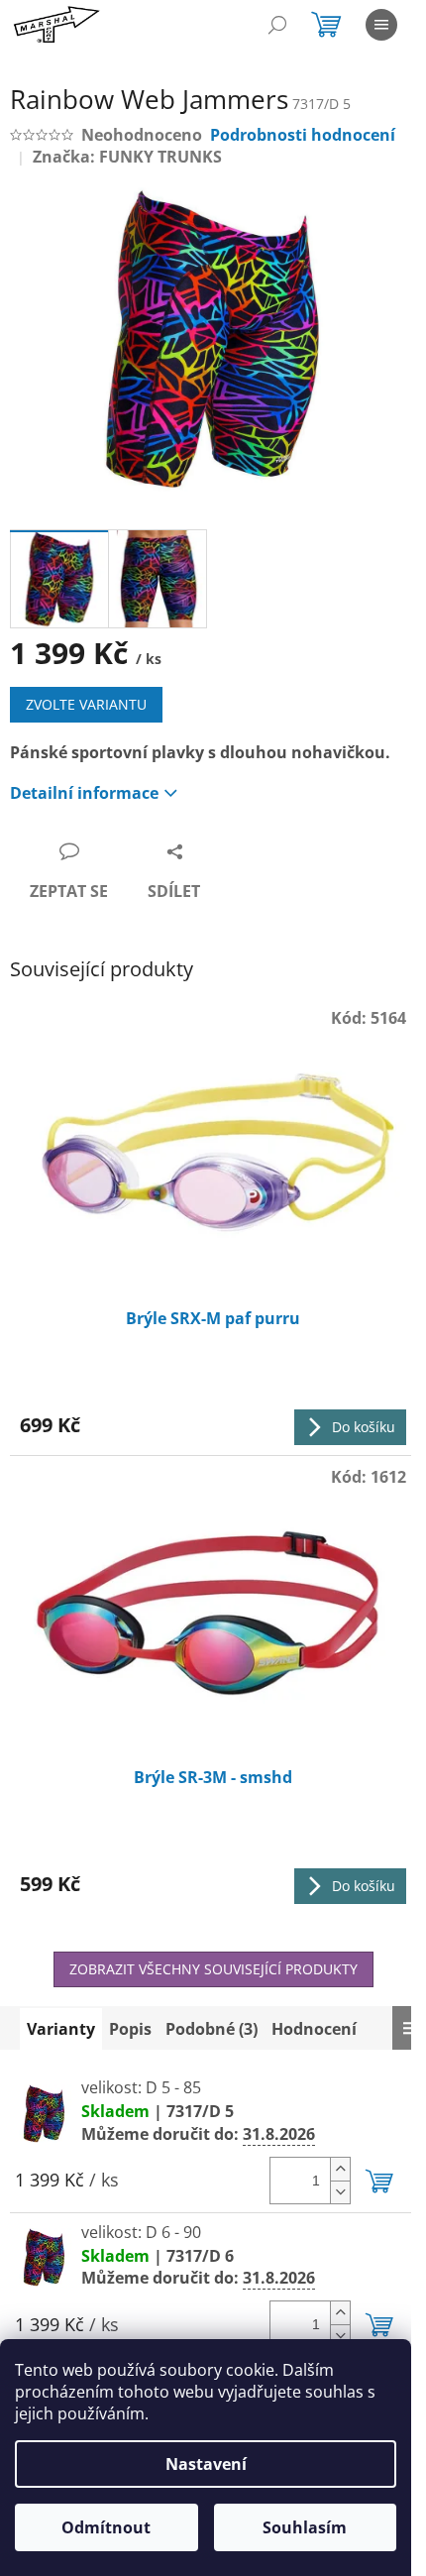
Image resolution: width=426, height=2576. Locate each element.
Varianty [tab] (61, 2029)
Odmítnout (106, 2527)
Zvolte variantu (86, 704)
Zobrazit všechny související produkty (213, 1969)
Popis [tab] (130, 2029)
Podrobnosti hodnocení (303, 135)
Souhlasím (305, 2527)
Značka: (127, 157)
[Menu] (381, 25)
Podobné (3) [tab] (212, 2029)
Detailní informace (84, 793)
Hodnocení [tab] (314, 2029)
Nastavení (206, 2464)
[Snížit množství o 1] (340, 2192)
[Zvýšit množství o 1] (340, 2169)
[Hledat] (277, 25)
